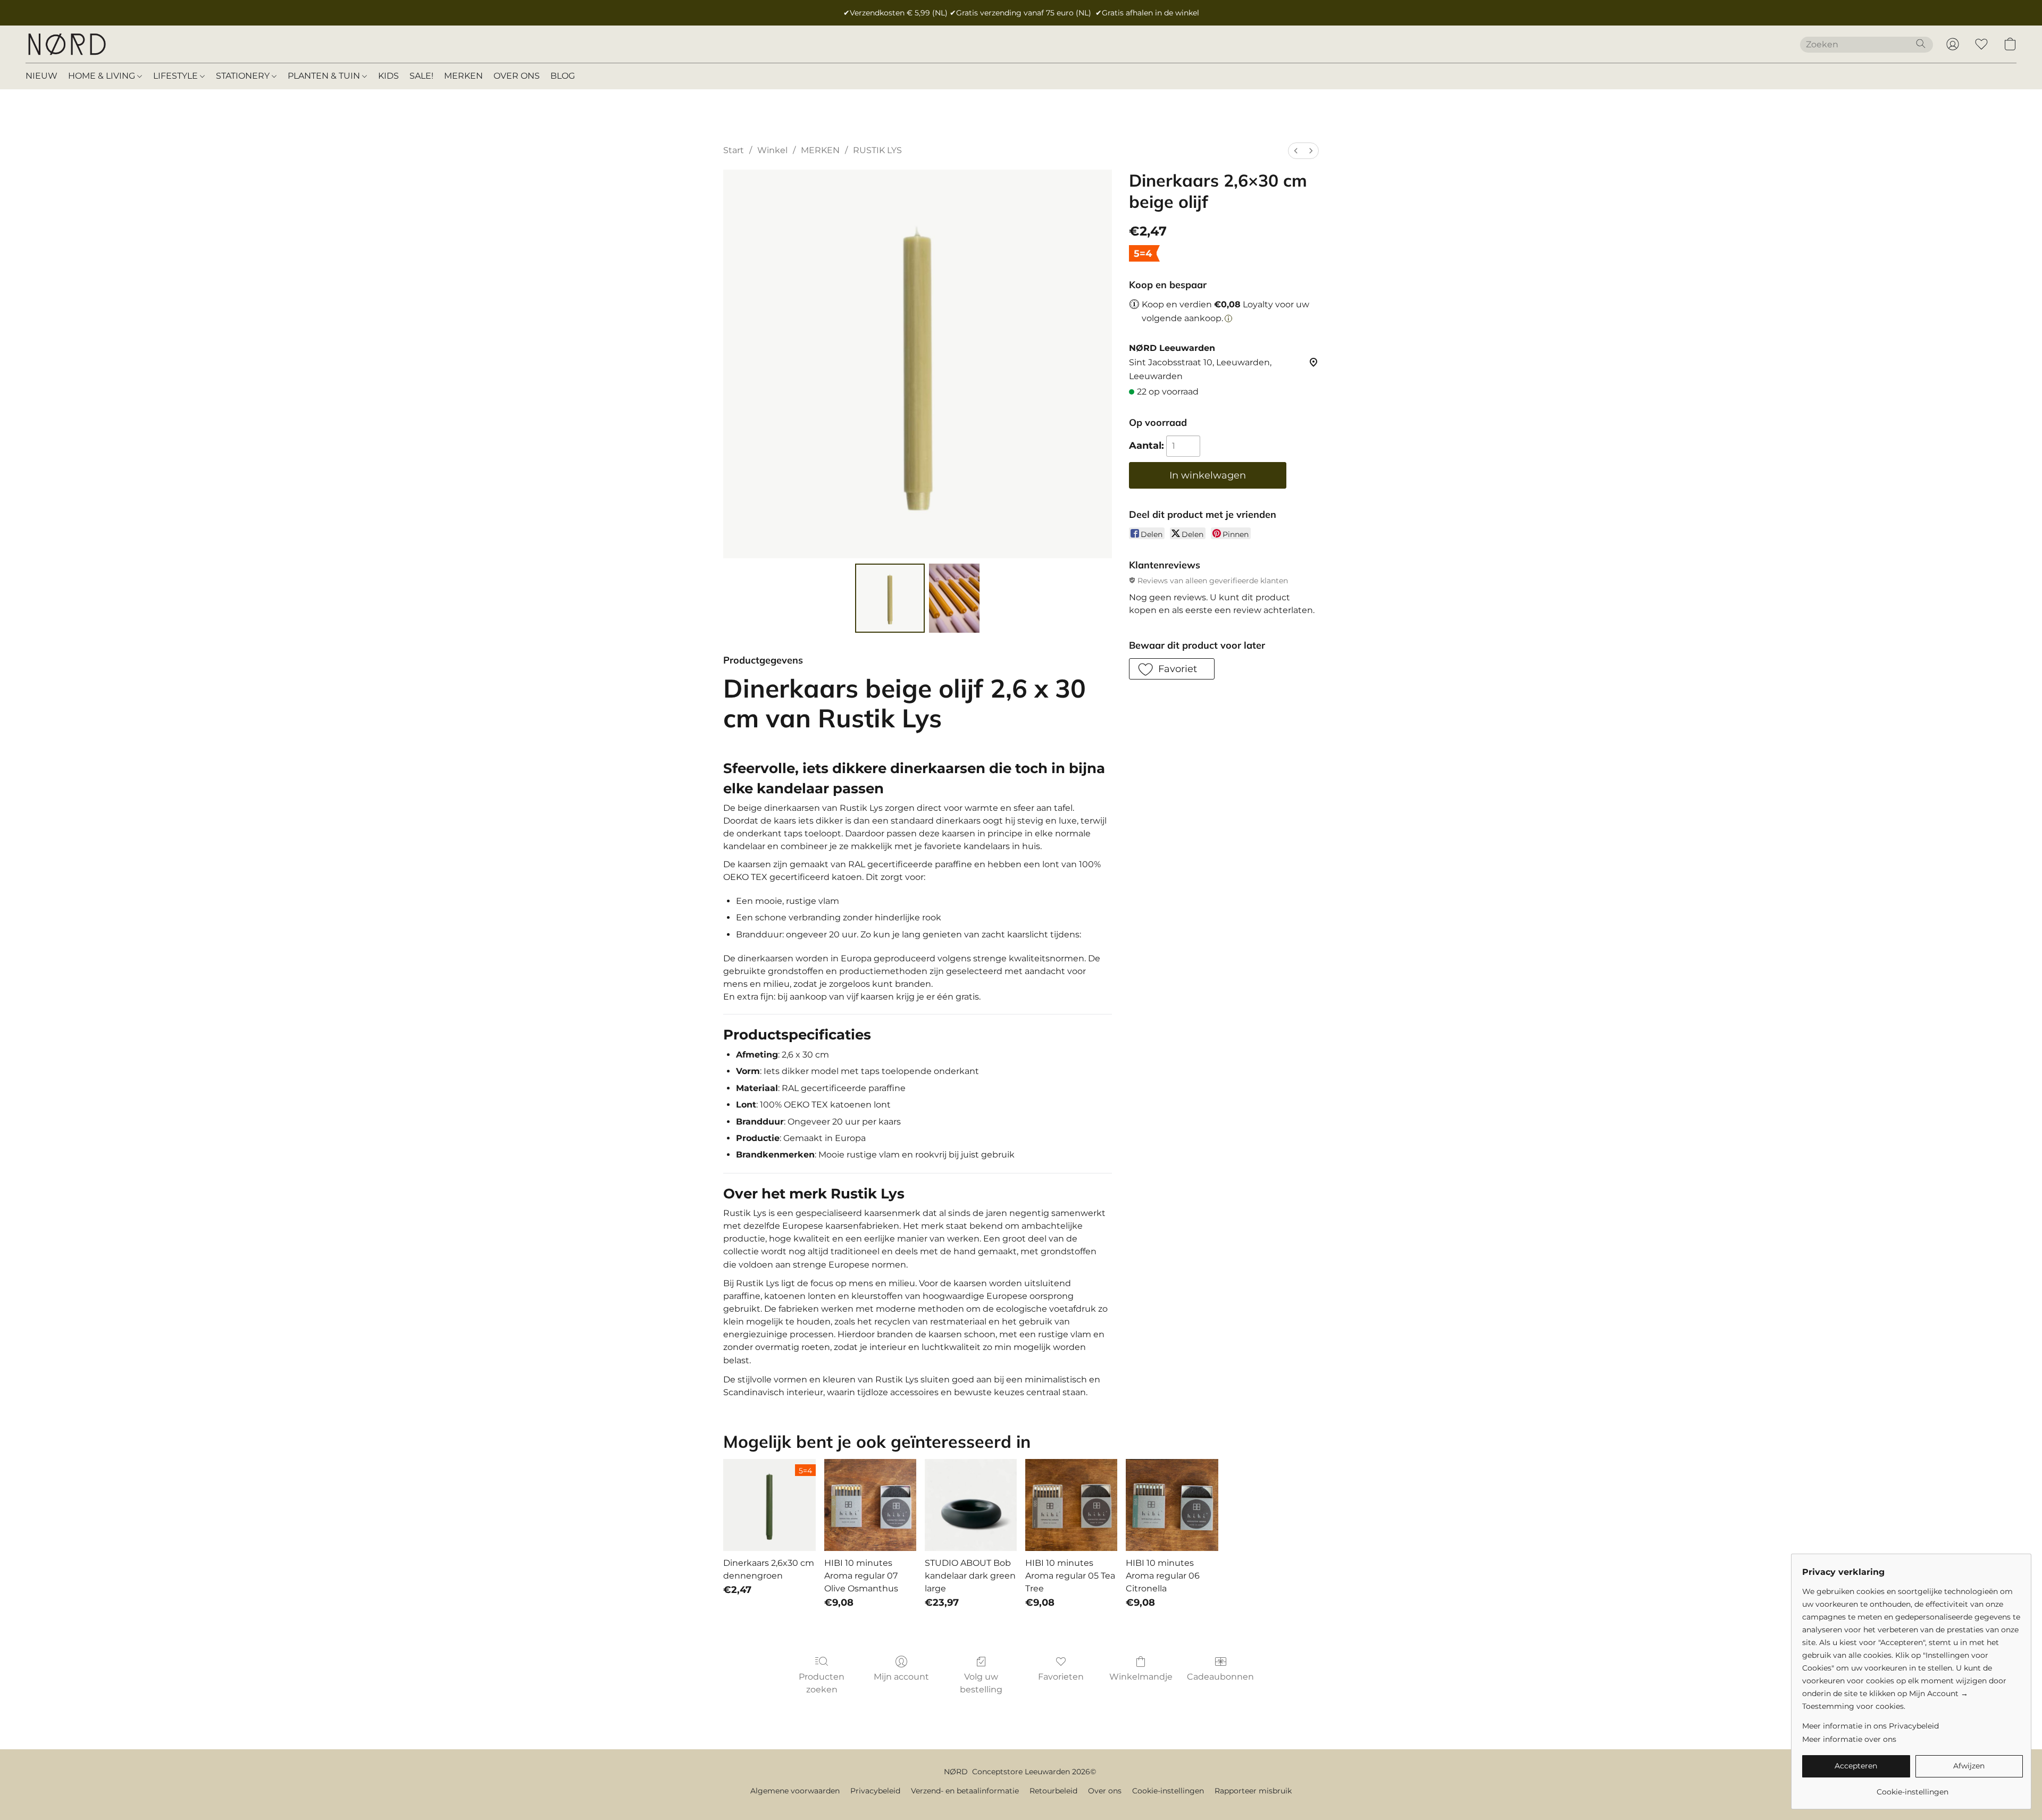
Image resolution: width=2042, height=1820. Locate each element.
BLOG (563, 76)
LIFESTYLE (177, 76)
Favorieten (1061, 1677)
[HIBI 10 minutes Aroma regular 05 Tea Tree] (1071, 1505)
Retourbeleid (1053, 1791)
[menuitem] (1296, 151)
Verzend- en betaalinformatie (965, 1791)
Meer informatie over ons (1849, 1739)
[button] (66, 44)
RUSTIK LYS (877, 150)
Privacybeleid (875, 1791)
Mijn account (901, 1677)
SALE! (421, 76)
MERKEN (463, 76)
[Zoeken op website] (1921, 44)
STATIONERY (244, 76)
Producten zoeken (822, 1683)
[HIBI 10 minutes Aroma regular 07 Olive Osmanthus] (870, 1505)
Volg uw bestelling (981, 1683)
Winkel (772, 150)
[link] (1913, 1788)
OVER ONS (517, 76)
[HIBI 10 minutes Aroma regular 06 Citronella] (1172, 1505)
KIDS (388, 76)
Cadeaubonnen (1220, 1677)
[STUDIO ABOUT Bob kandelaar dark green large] (971, 1505)
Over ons (1105, 1791)
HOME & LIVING (103, 76)
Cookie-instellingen (1168, 1791)
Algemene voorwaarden (795, 1791)
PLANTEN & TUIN (325, 76)
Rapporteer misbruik (1253, 1791)
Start (734, 150)
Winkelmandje (1141, 1677)
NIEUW (41, 76)
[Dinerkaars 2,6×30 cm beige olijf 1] (955, 598)
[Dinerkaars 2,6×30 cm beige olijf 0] (890, 598)
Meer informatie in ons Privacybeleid (1871, 1726)
